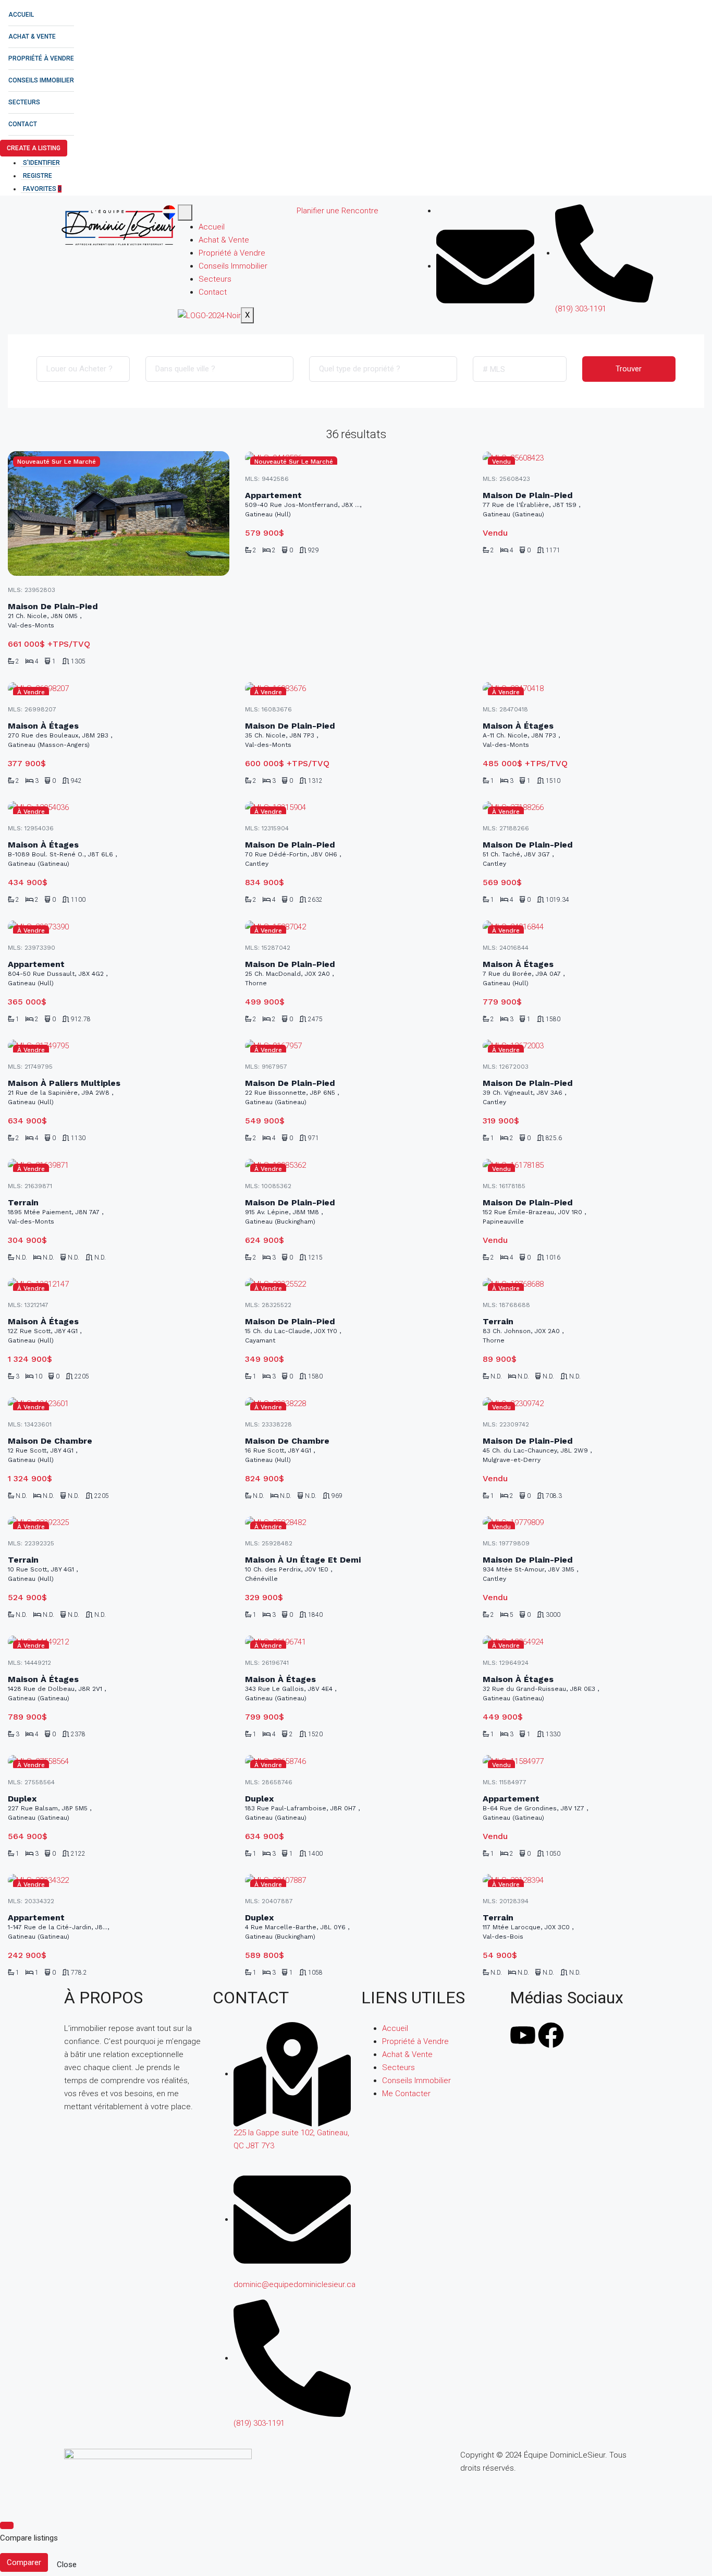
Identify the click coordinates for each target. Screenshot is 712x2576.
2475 (315, 1019)
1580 (553, 1019)
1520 (315, 1734)
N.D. (21, 1257)
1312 (315, 781)
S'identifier (41, 163)
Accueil (21, 15)
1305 (78, 661)
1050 (553, 1854)
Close (67, 2565)
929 (314, 550)
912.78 (81, 1019)
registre (38, 176)
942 (76, 781)
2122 (78, 1854)
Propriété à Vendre (41, 58)
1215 (315, 1257)
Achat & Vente (32, 37)
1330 (553, 1734)
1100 (78, 900)
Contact (23, 124)
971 (314, 1138)
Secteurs (24, 102)
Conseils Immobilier (41, 80)
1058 (315, 1973)
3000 (553, 1615)
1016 (553, 1257)
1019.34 (557, 900)
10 (39, 1376)
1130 (78, 1138)
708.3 (554, 1496)
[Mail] (485, 266)
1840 (315, 1615)
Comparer (24, 2562)
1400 (315, 1854)
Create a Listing (34, 148)
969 (337, 1496)
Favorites (42, 189)
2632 (315, 900)
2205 (82, 1376)
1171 (553, 550)
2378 (78, 1734)
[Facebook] (439, 211)
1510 (553, 781)
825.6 (554, 1138)
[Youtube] (523, 2035)
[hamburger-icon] (185, 213)
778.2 (79, 1973)
